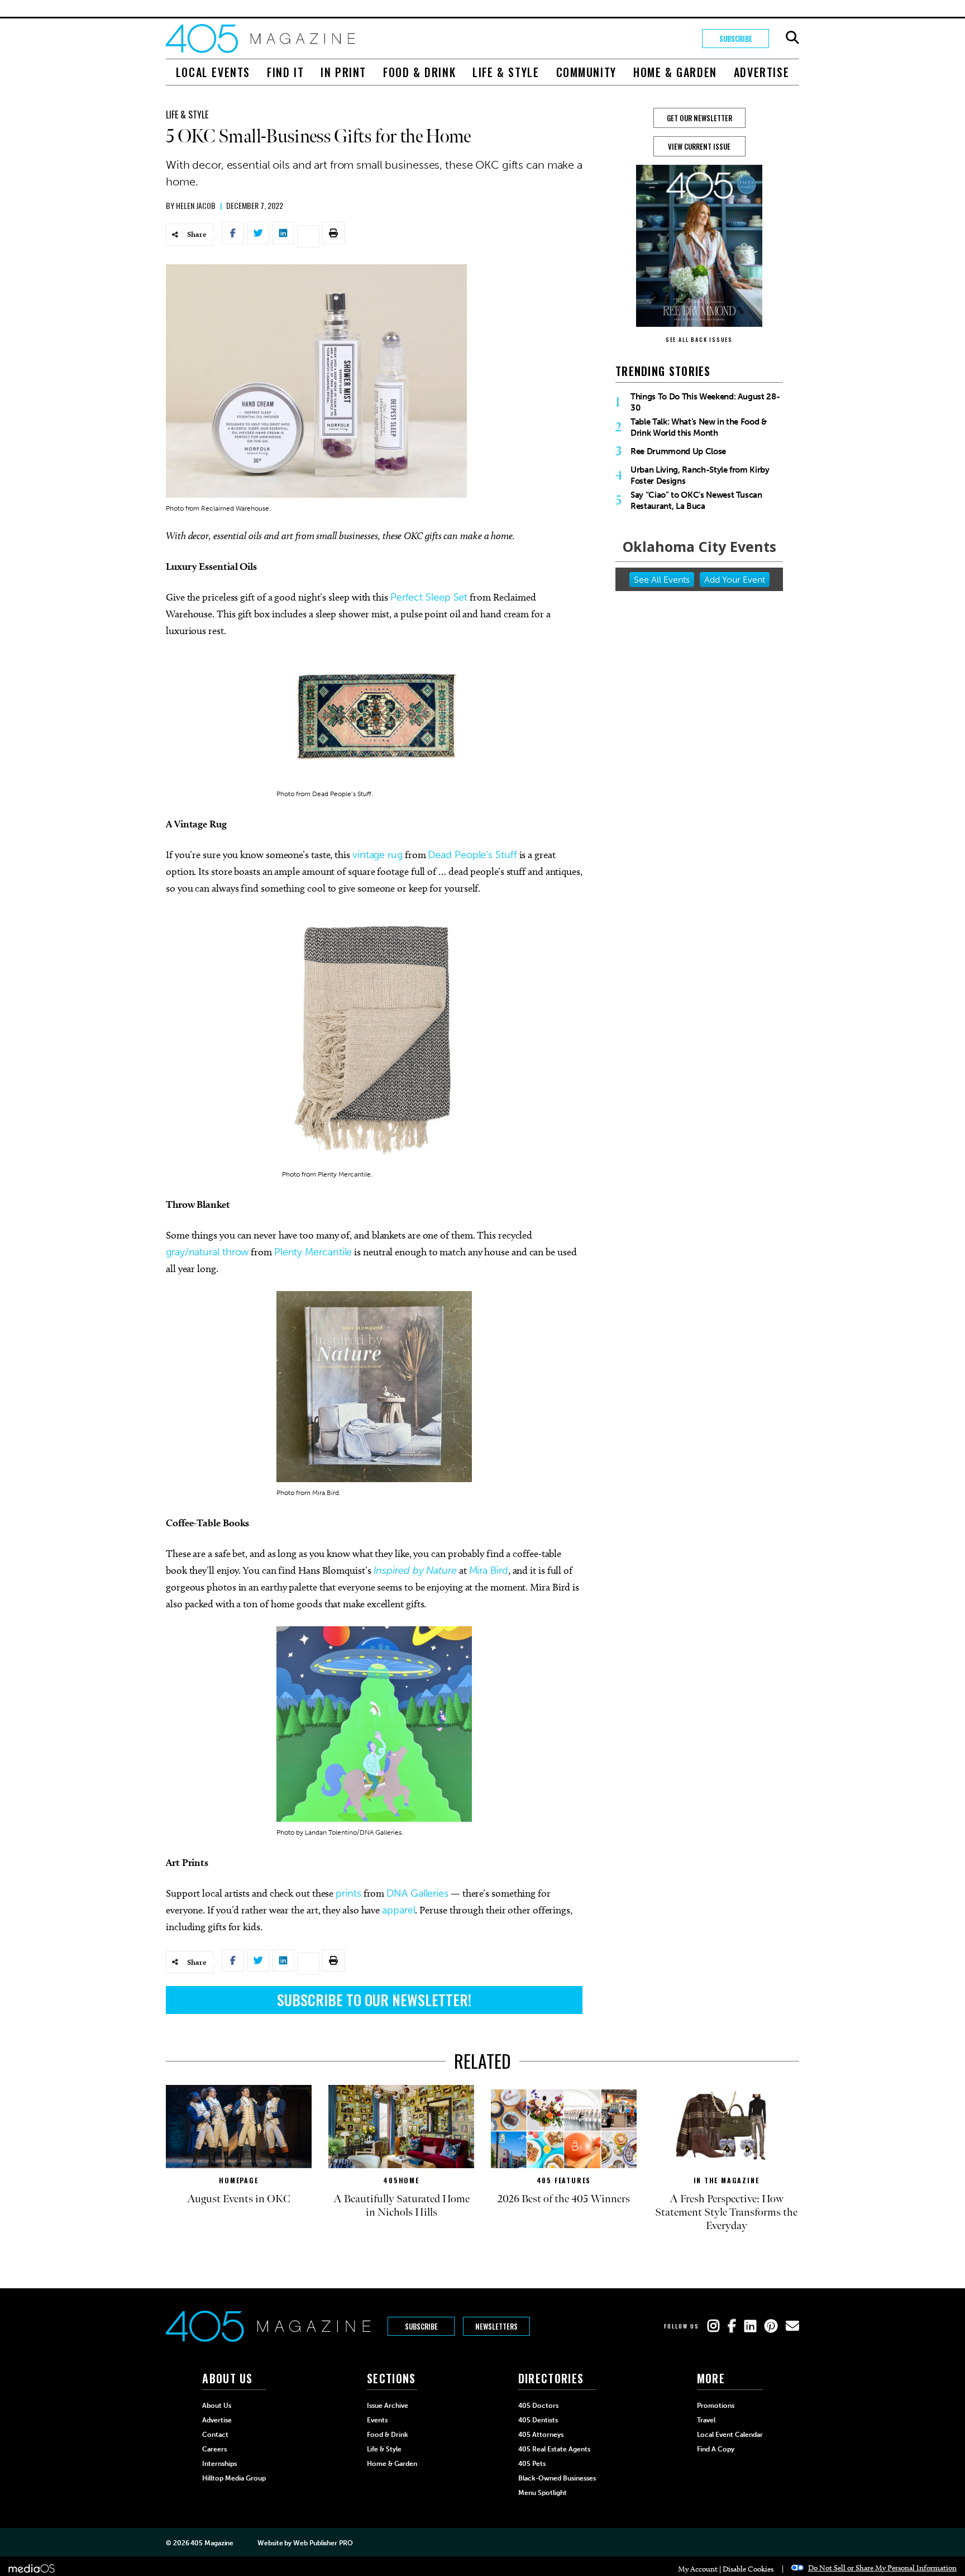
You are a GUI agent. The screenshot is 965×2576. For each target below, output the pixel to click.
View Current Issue (699, 146)
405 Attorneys (541, 2435)
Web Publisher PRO (323, 2543)
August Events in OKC (239, 2199)
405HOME (401, 2180)
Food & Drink (419, 72)
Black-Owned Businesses (557, 2478)
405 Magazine (212, 2543)
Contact (215, 2435)
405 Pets (532, 2464)
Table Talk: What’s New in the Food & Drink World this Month (699, 427)
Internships (219, 2464)
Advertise (761, 72)
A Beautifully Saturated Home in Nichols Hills (402, 2206)
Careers (214, 2449)
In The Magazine (727, 2180)
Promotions (716, 2406)
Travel (706, 2420)
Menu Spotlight (543, 2493)
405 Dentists (538, 2420)
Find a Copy (716, 2449)
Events (377, 2420)
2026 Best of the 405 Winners (564, 2199)
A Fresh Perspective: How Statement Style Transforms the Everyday (726, 2212)
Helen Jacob (196, 205)
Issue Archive (388, 2406)
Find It (285, 72)
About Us (217, 2406)
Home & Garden (675, 72)
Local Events (213, 72)
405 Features (564, 2180)
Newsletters (496, 2326)
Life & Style (506, 72)
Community (586, 72)
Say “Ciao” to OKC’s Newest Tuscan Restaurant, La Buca (696, 501)
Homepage (238, 2180)
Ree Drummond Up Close (678, 451)
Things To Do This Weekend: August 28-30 (705, 402)
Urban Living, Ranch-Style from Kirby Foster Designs (700, 475)
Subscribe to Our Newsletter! (374, 2000)
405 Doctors (538, 2406)
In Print (343, 72)
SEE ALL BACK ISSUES (699, 339)
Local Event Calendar (730, 2435)
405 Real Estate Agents (554, 2449)
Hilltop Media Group (234, 2478)
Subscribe (736, 39)
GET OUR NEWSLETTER (699, 118)
